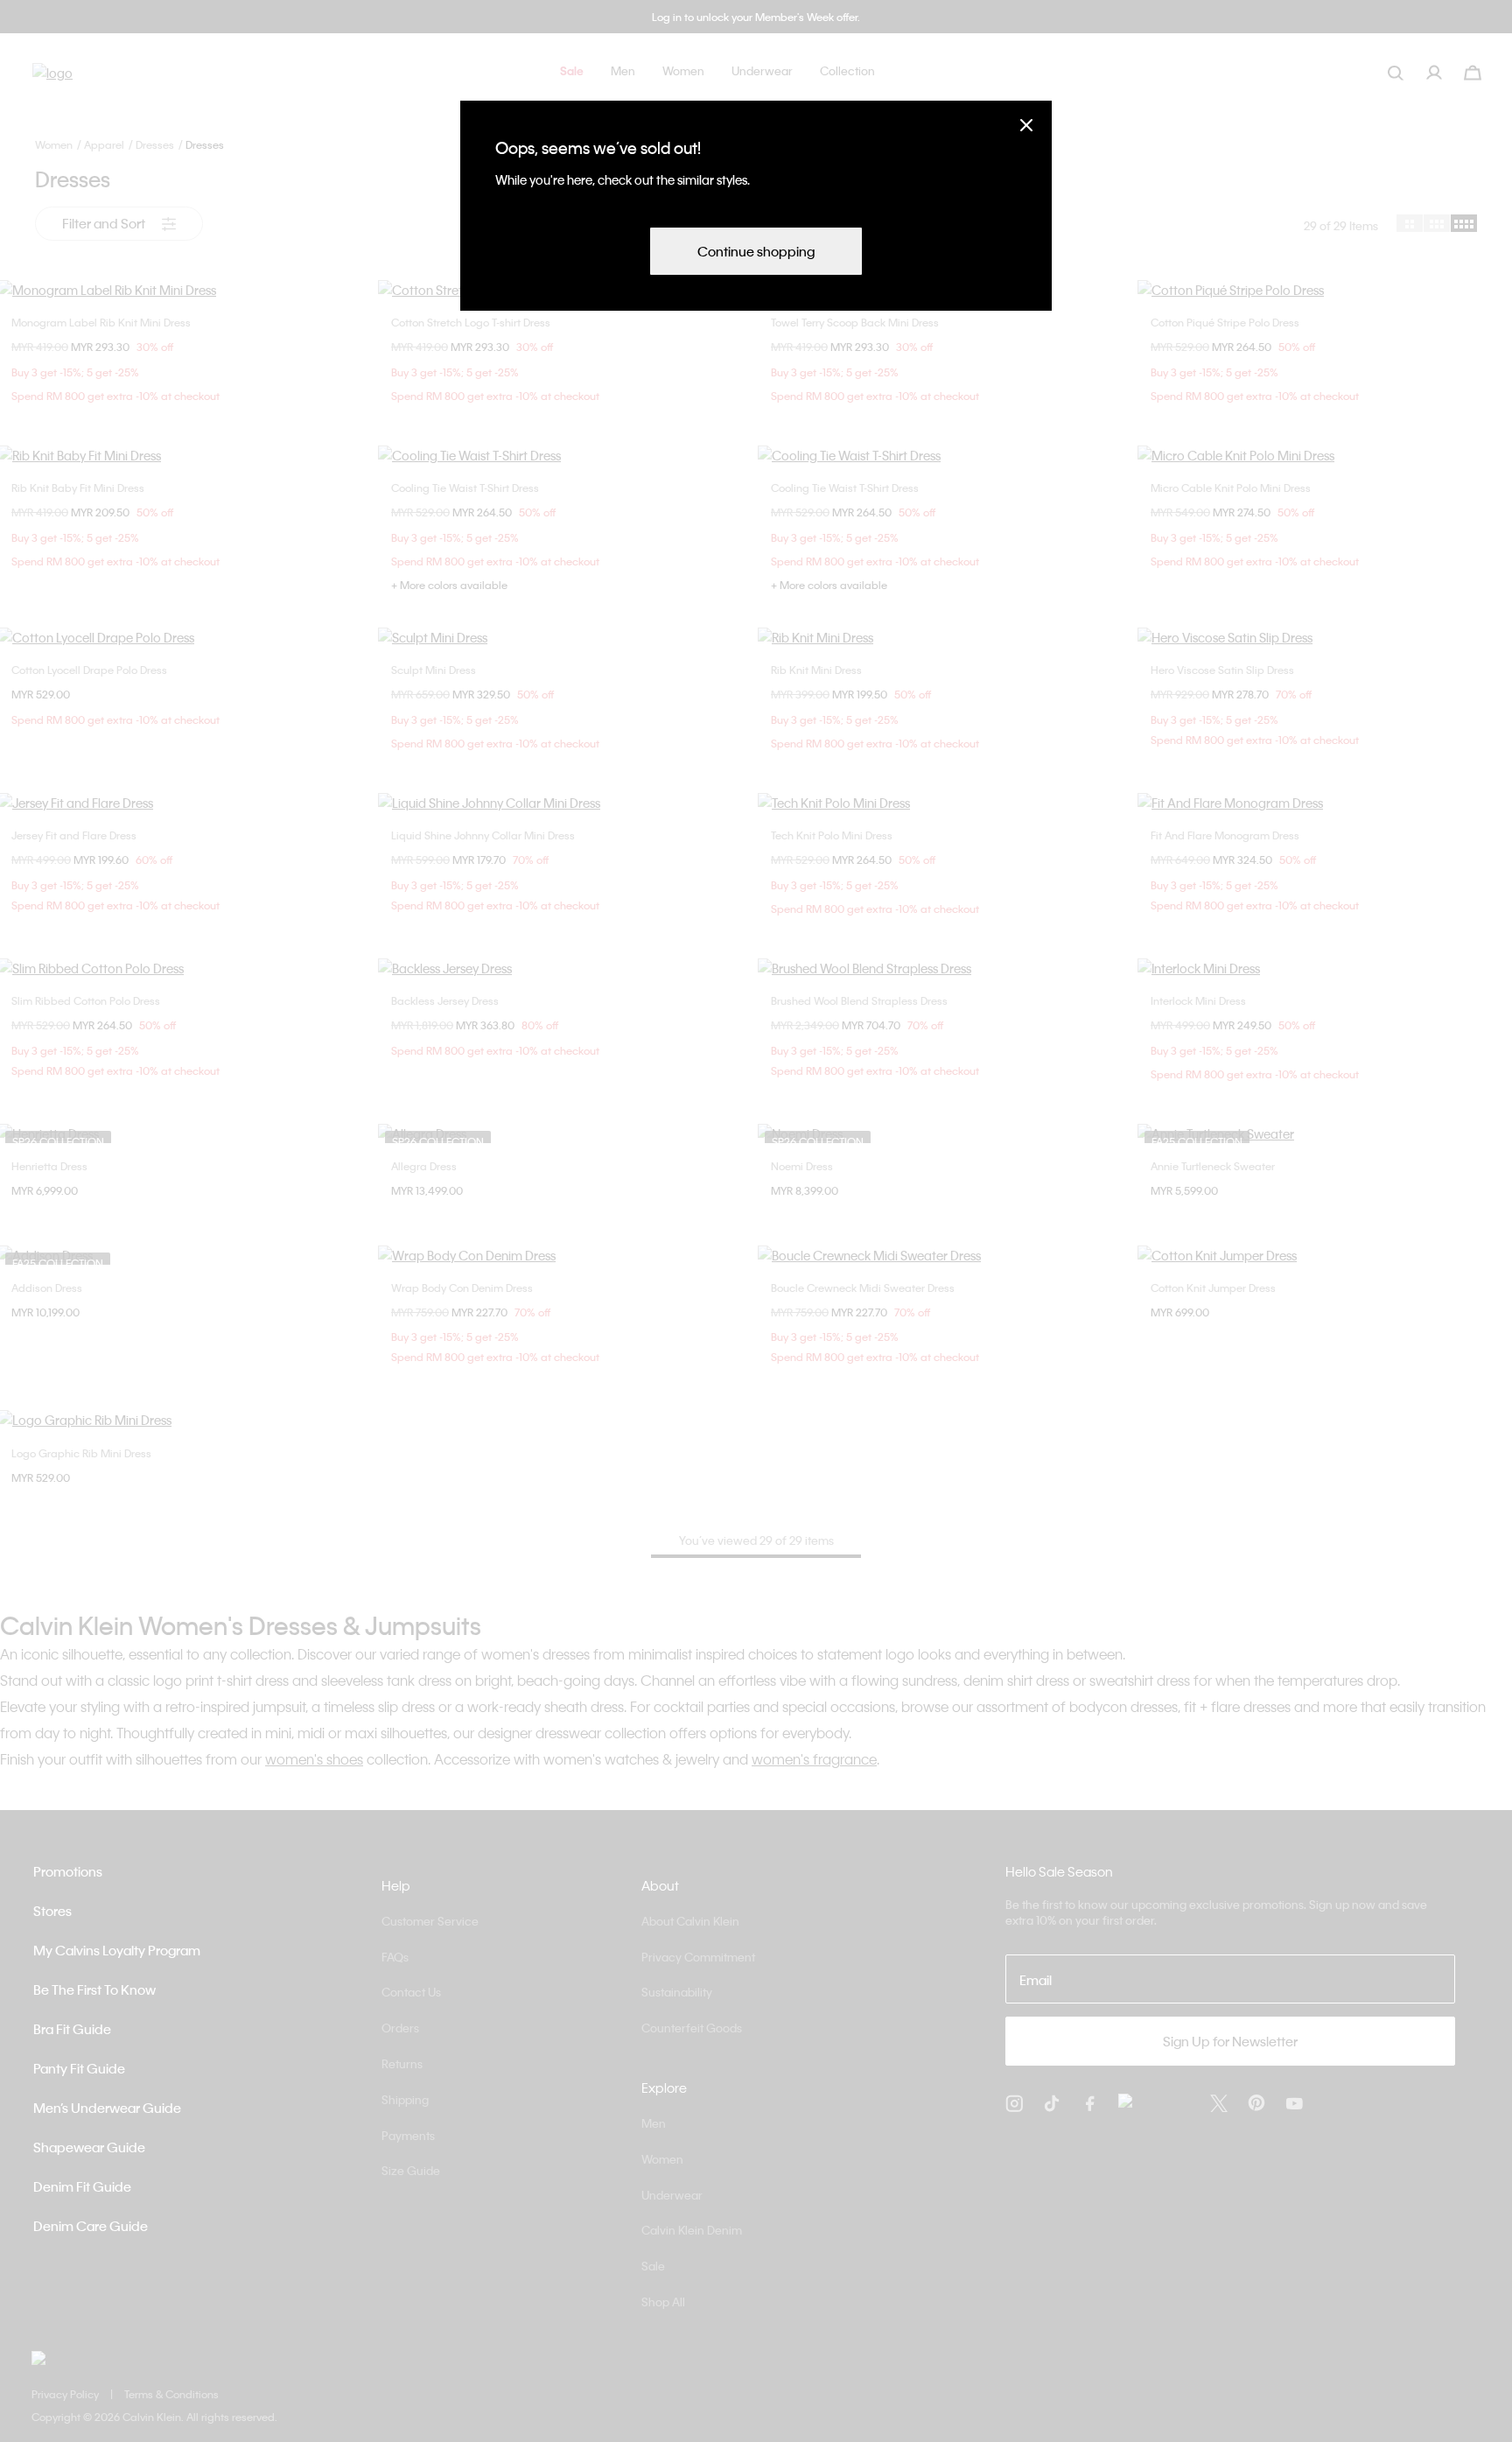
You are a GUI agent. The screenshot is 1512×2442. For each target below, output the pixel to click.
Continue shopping (756, 251)
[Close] (1026, 125)
